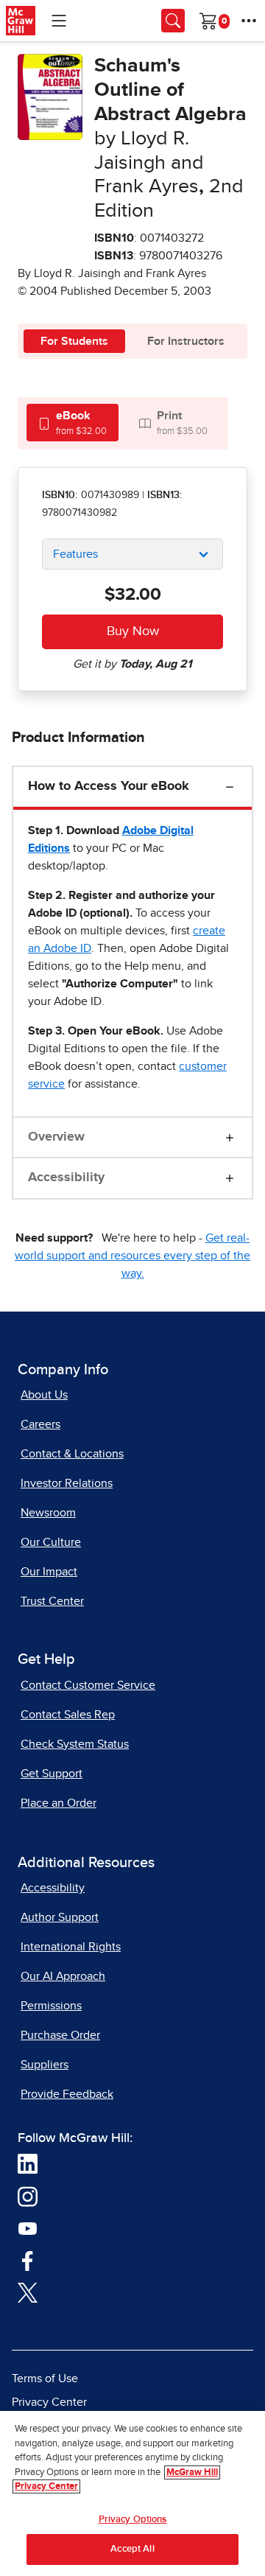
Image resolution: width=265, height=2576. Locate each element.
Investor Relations (67, 1483)
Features (75, 554)
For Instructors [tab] (186, 341)
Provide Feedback (67, 2094)
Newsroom (48, 1513)
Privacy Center (49, 2402)
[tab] (73, 423)
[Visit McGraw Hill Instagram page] (28, 2196)
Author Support (60, 1917)
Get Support (52, 1774)
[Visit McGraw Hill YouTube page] (28, 2228)
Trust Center (52, 1601)
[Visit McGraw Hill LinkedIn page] (28, 2163)
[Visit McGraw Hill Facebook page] (28, 2260)
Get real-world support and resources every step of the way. (132, 1256)
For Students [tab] (74, 341)
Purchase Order (60, 2035)
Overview (56, 1137)
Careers (40, 1424)
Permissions (51, 2006)
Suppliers (45, 2065)
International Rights (71, 1947)
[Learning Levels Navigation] (59, 21)
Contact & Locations (72, 1454)
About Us (44, 1395)
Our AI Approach (63, 1976)
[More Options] (249, 21)
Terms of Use (45, 2379)
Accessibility (66, 1177)
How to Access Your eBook (109, 786)
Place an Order (59, 1803)
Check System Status (75, 1744)
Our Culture (51, 1542)
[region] (132, 2493)
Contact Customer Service (88, 1685)
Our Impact (49, 1572)
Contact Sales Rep (68, 1715)
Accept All (132, 2549)
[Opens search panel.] (173, 21)
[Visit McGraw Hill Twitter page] (28, 2292)
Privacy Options (133, 2520)
